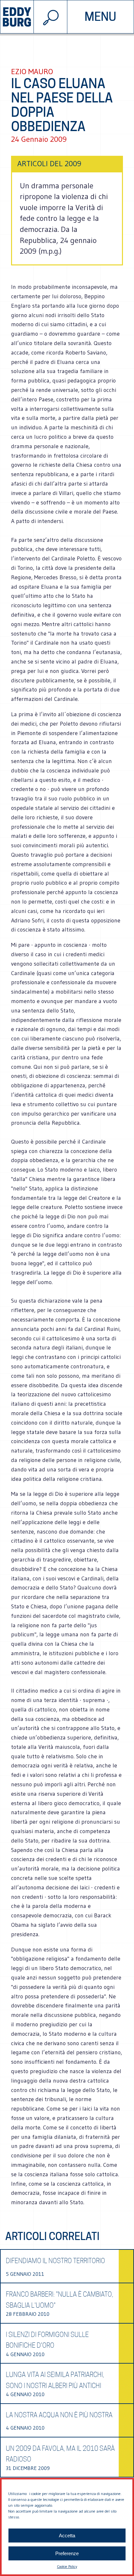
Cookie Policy (67, 2566)
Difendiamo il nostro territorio (55, 2261)
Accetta (67, 2536)
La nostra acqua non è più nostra (59, 2415)
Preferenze (67, 2553)
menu (100, 17)
